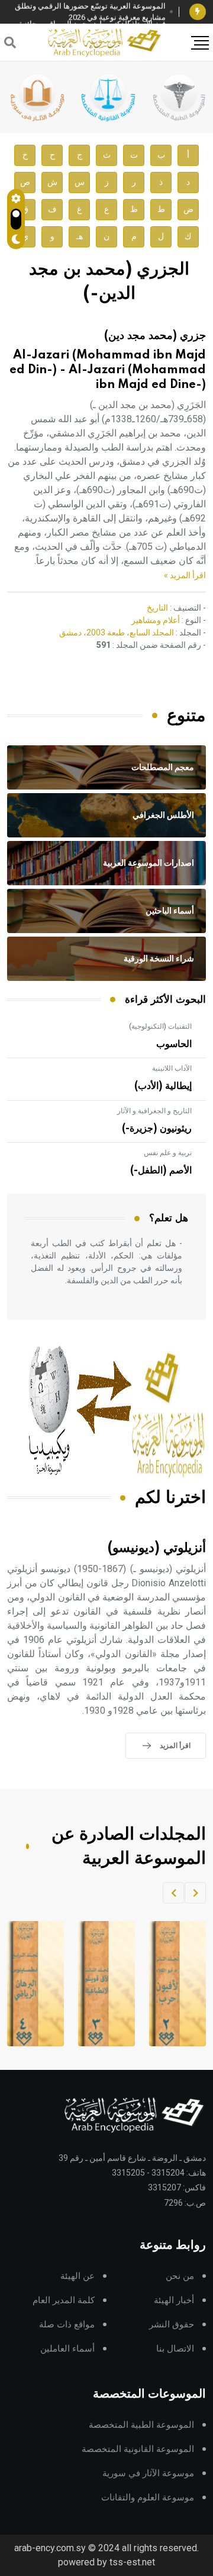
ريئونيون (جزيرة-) (157, 1129)
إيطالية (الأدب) (163, 1086)
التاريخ (157, 608)
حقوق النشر (172, 2325)
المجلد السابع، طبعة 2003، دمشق (117, 632)
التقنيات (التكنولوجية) (160, 1026)
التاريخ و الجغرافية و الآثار (154, 1111)
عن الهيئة (78, 2276)
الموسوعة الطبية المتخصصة (141, 2425)
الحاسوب (174, 1044)
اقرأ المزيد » (185, 575)
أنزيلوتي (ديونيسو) (157, 1548)
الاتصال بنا (175, 2349)
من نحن (180, 2276)
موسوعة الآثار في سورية (148, 2474)
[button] (195, 1893)
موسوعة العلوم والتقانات (148, 2498)
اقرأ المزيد (175, 1746)
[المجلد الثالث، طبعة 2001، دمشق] (166, 1984)
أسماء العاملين (67, 2349)
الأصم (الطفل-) (161, 1170)
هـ (80, 237)
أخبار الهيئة (174, 2301)
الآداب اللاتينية (172, 1068)
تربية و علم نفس (168, 1153)
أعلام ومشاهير (156, 620)
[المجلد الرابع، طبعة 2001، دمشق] (95, 1984)
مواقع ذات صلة (67, 2325)
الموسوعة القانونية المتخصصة (138, 2449)
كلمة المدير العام (64, 2301)
